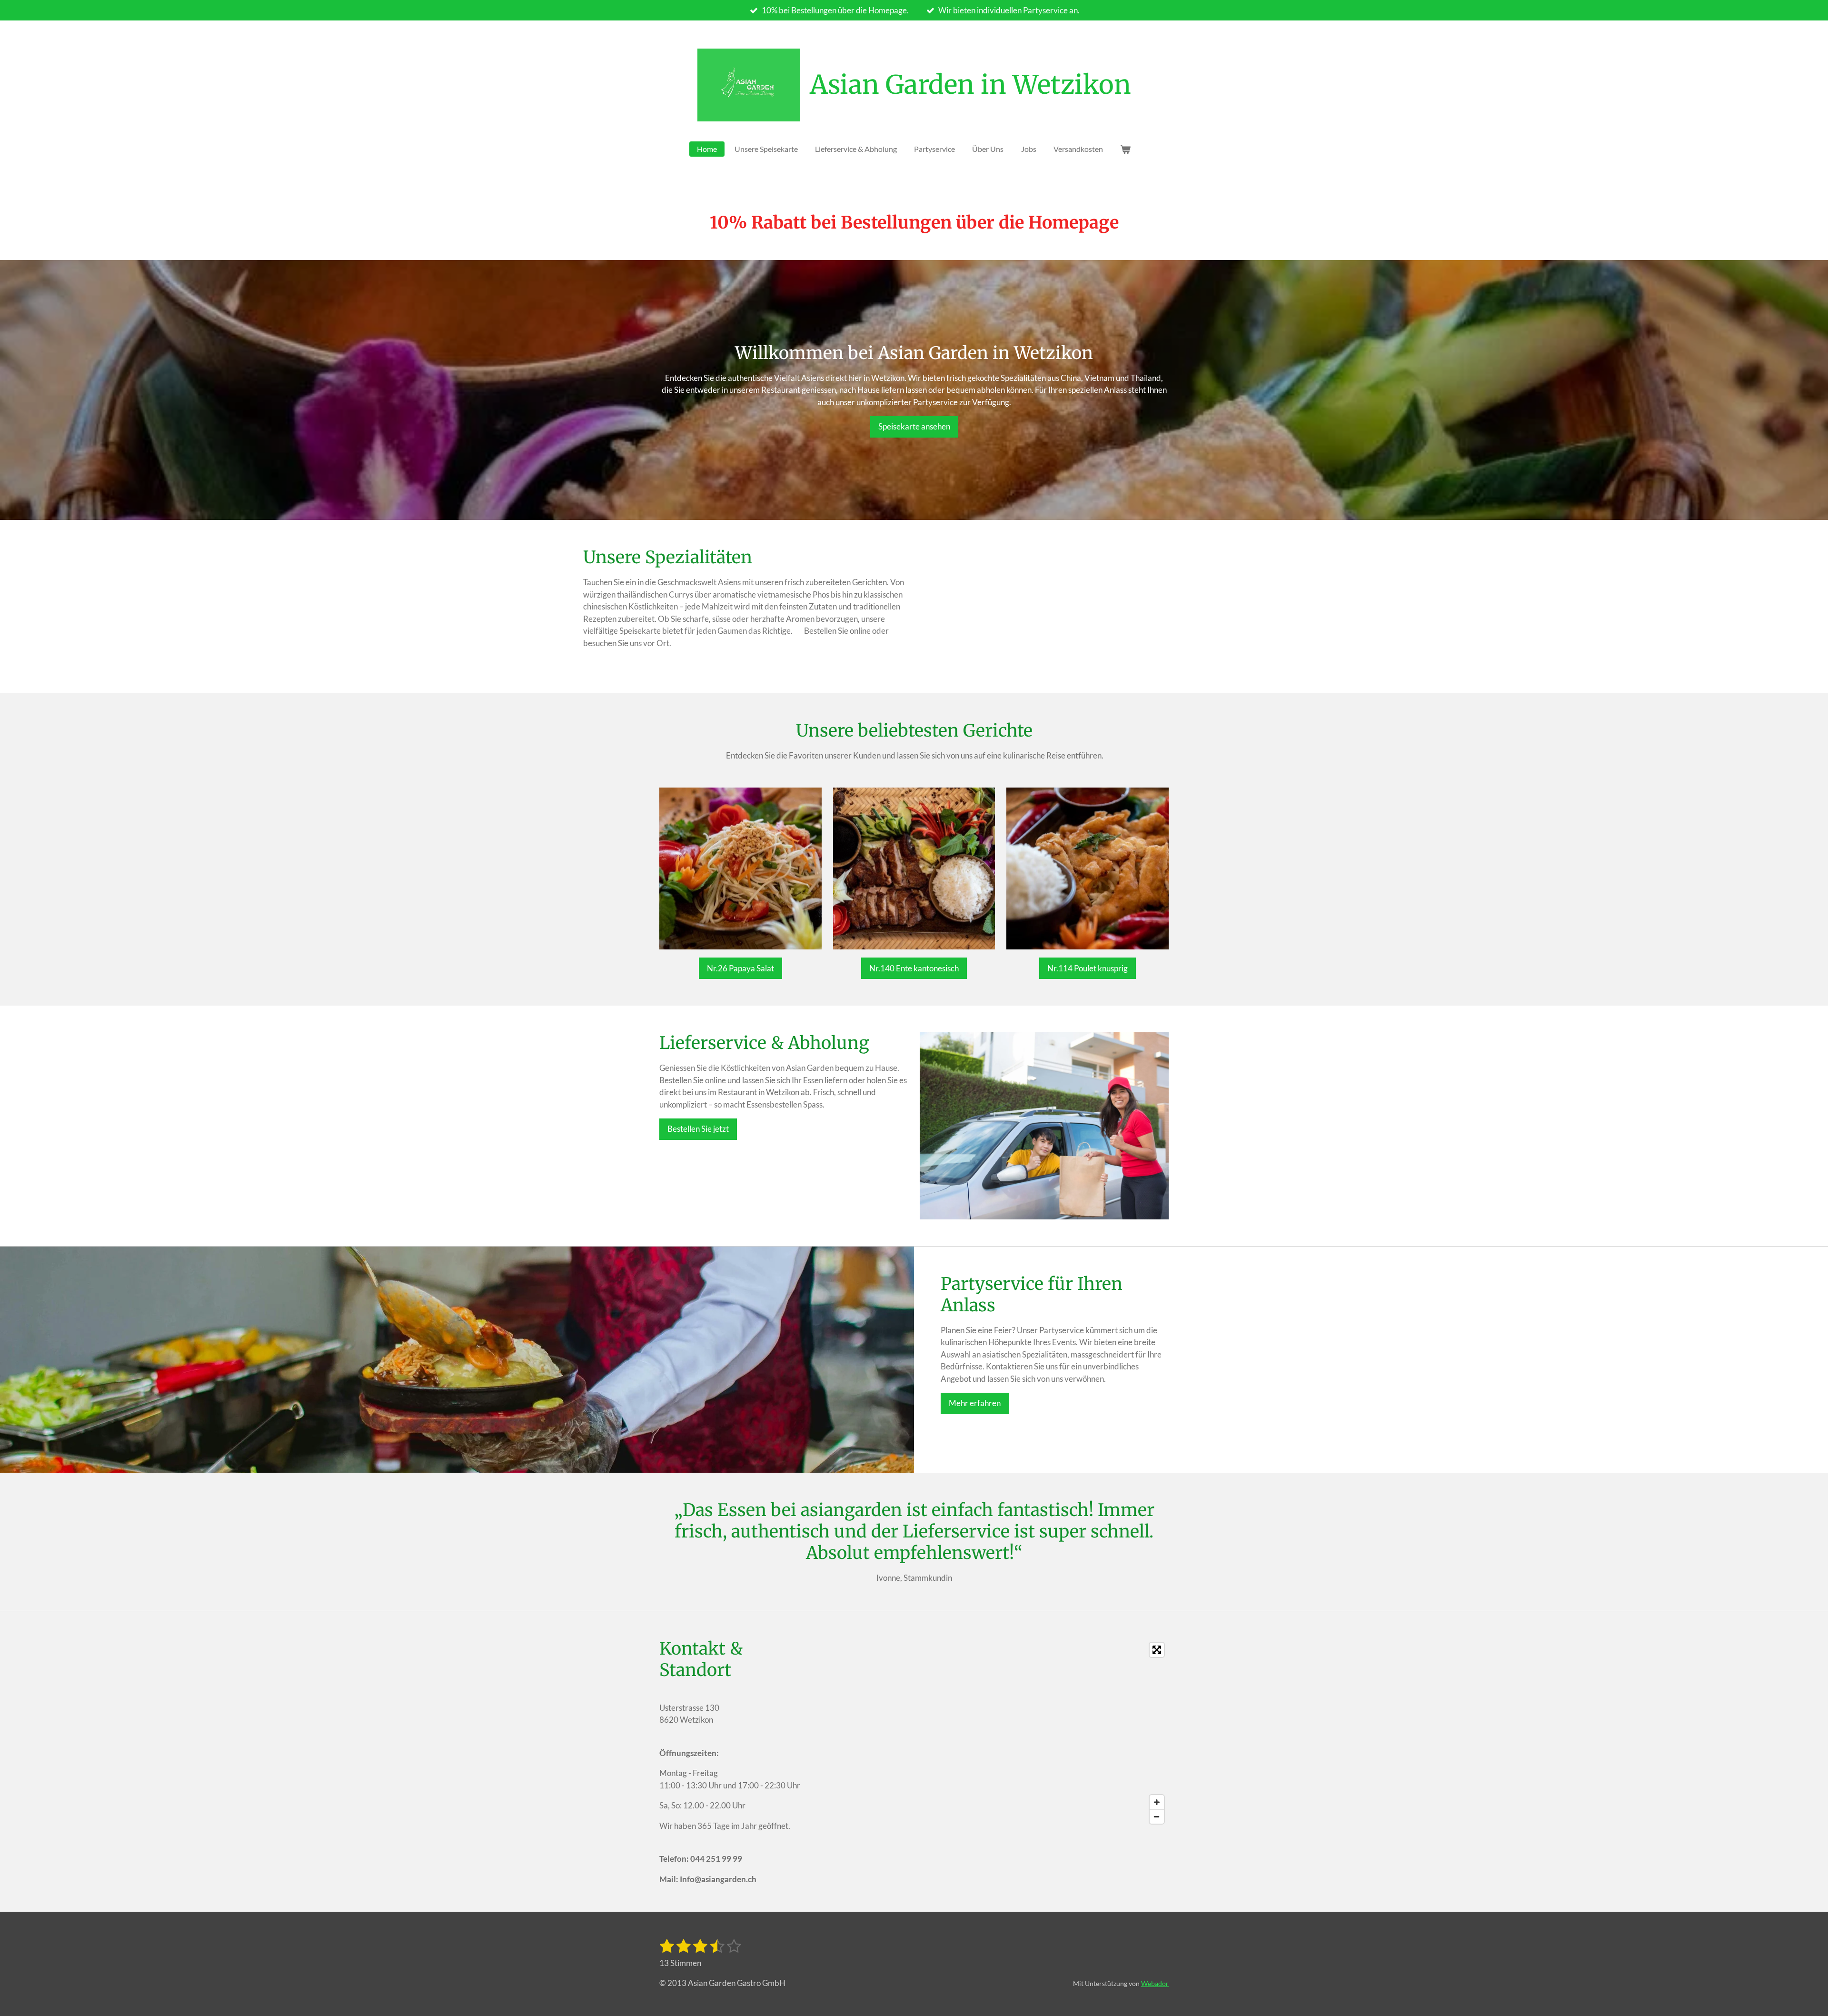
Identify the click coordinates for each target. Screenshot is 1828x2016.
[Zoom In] (1157, 1802)
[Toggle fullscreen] (1157, 1650)
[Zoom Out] (1157, 1816)
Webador (1155, 1983)
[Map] (992, 1733)
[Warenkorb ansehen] (1125, 149)
